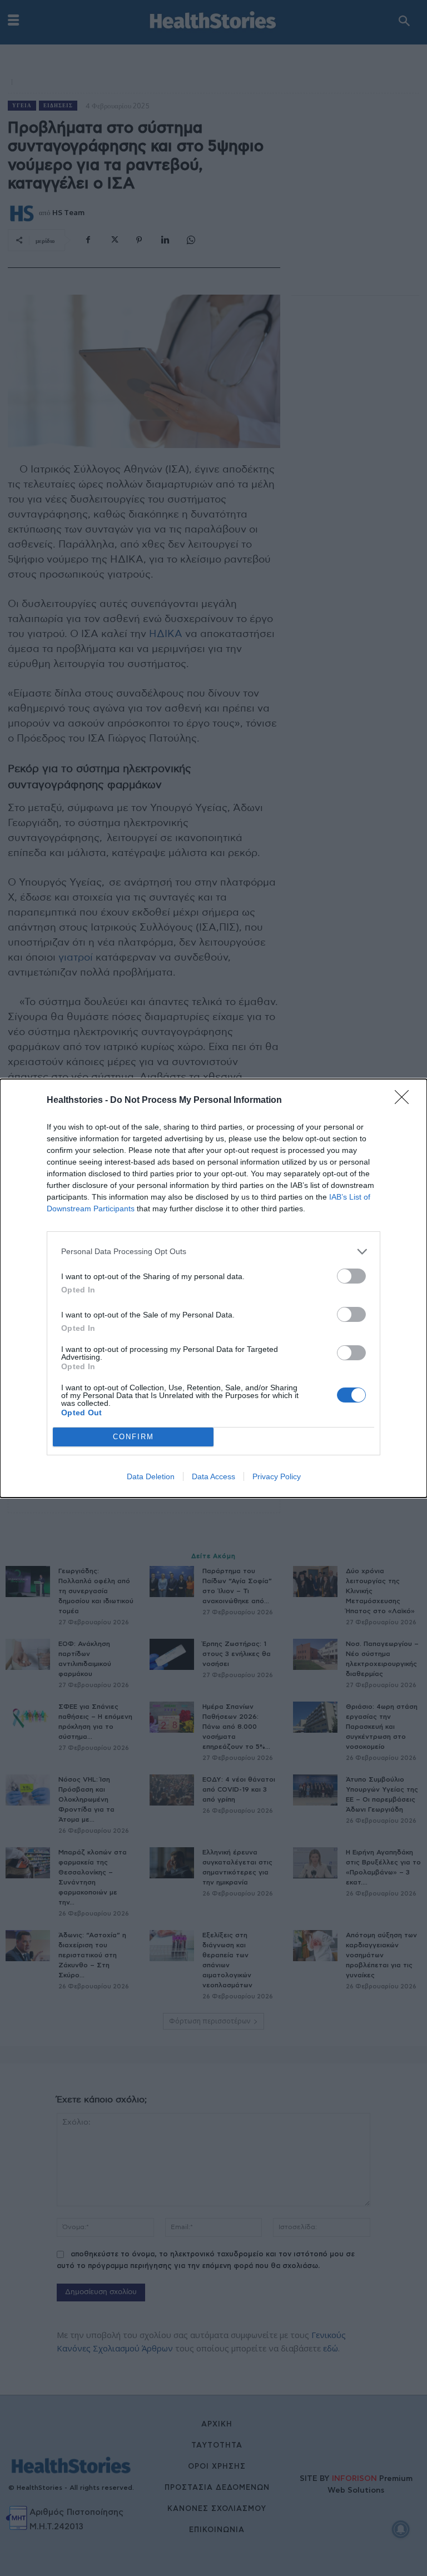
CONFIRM (133, 1437)
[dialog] (213, 1288)
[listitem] (213, 1252)
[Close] (405, 1101)
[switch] (351, 1276)
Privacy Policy (277, 1476)
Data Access (213, 1476)
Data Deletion (151, 1476)
